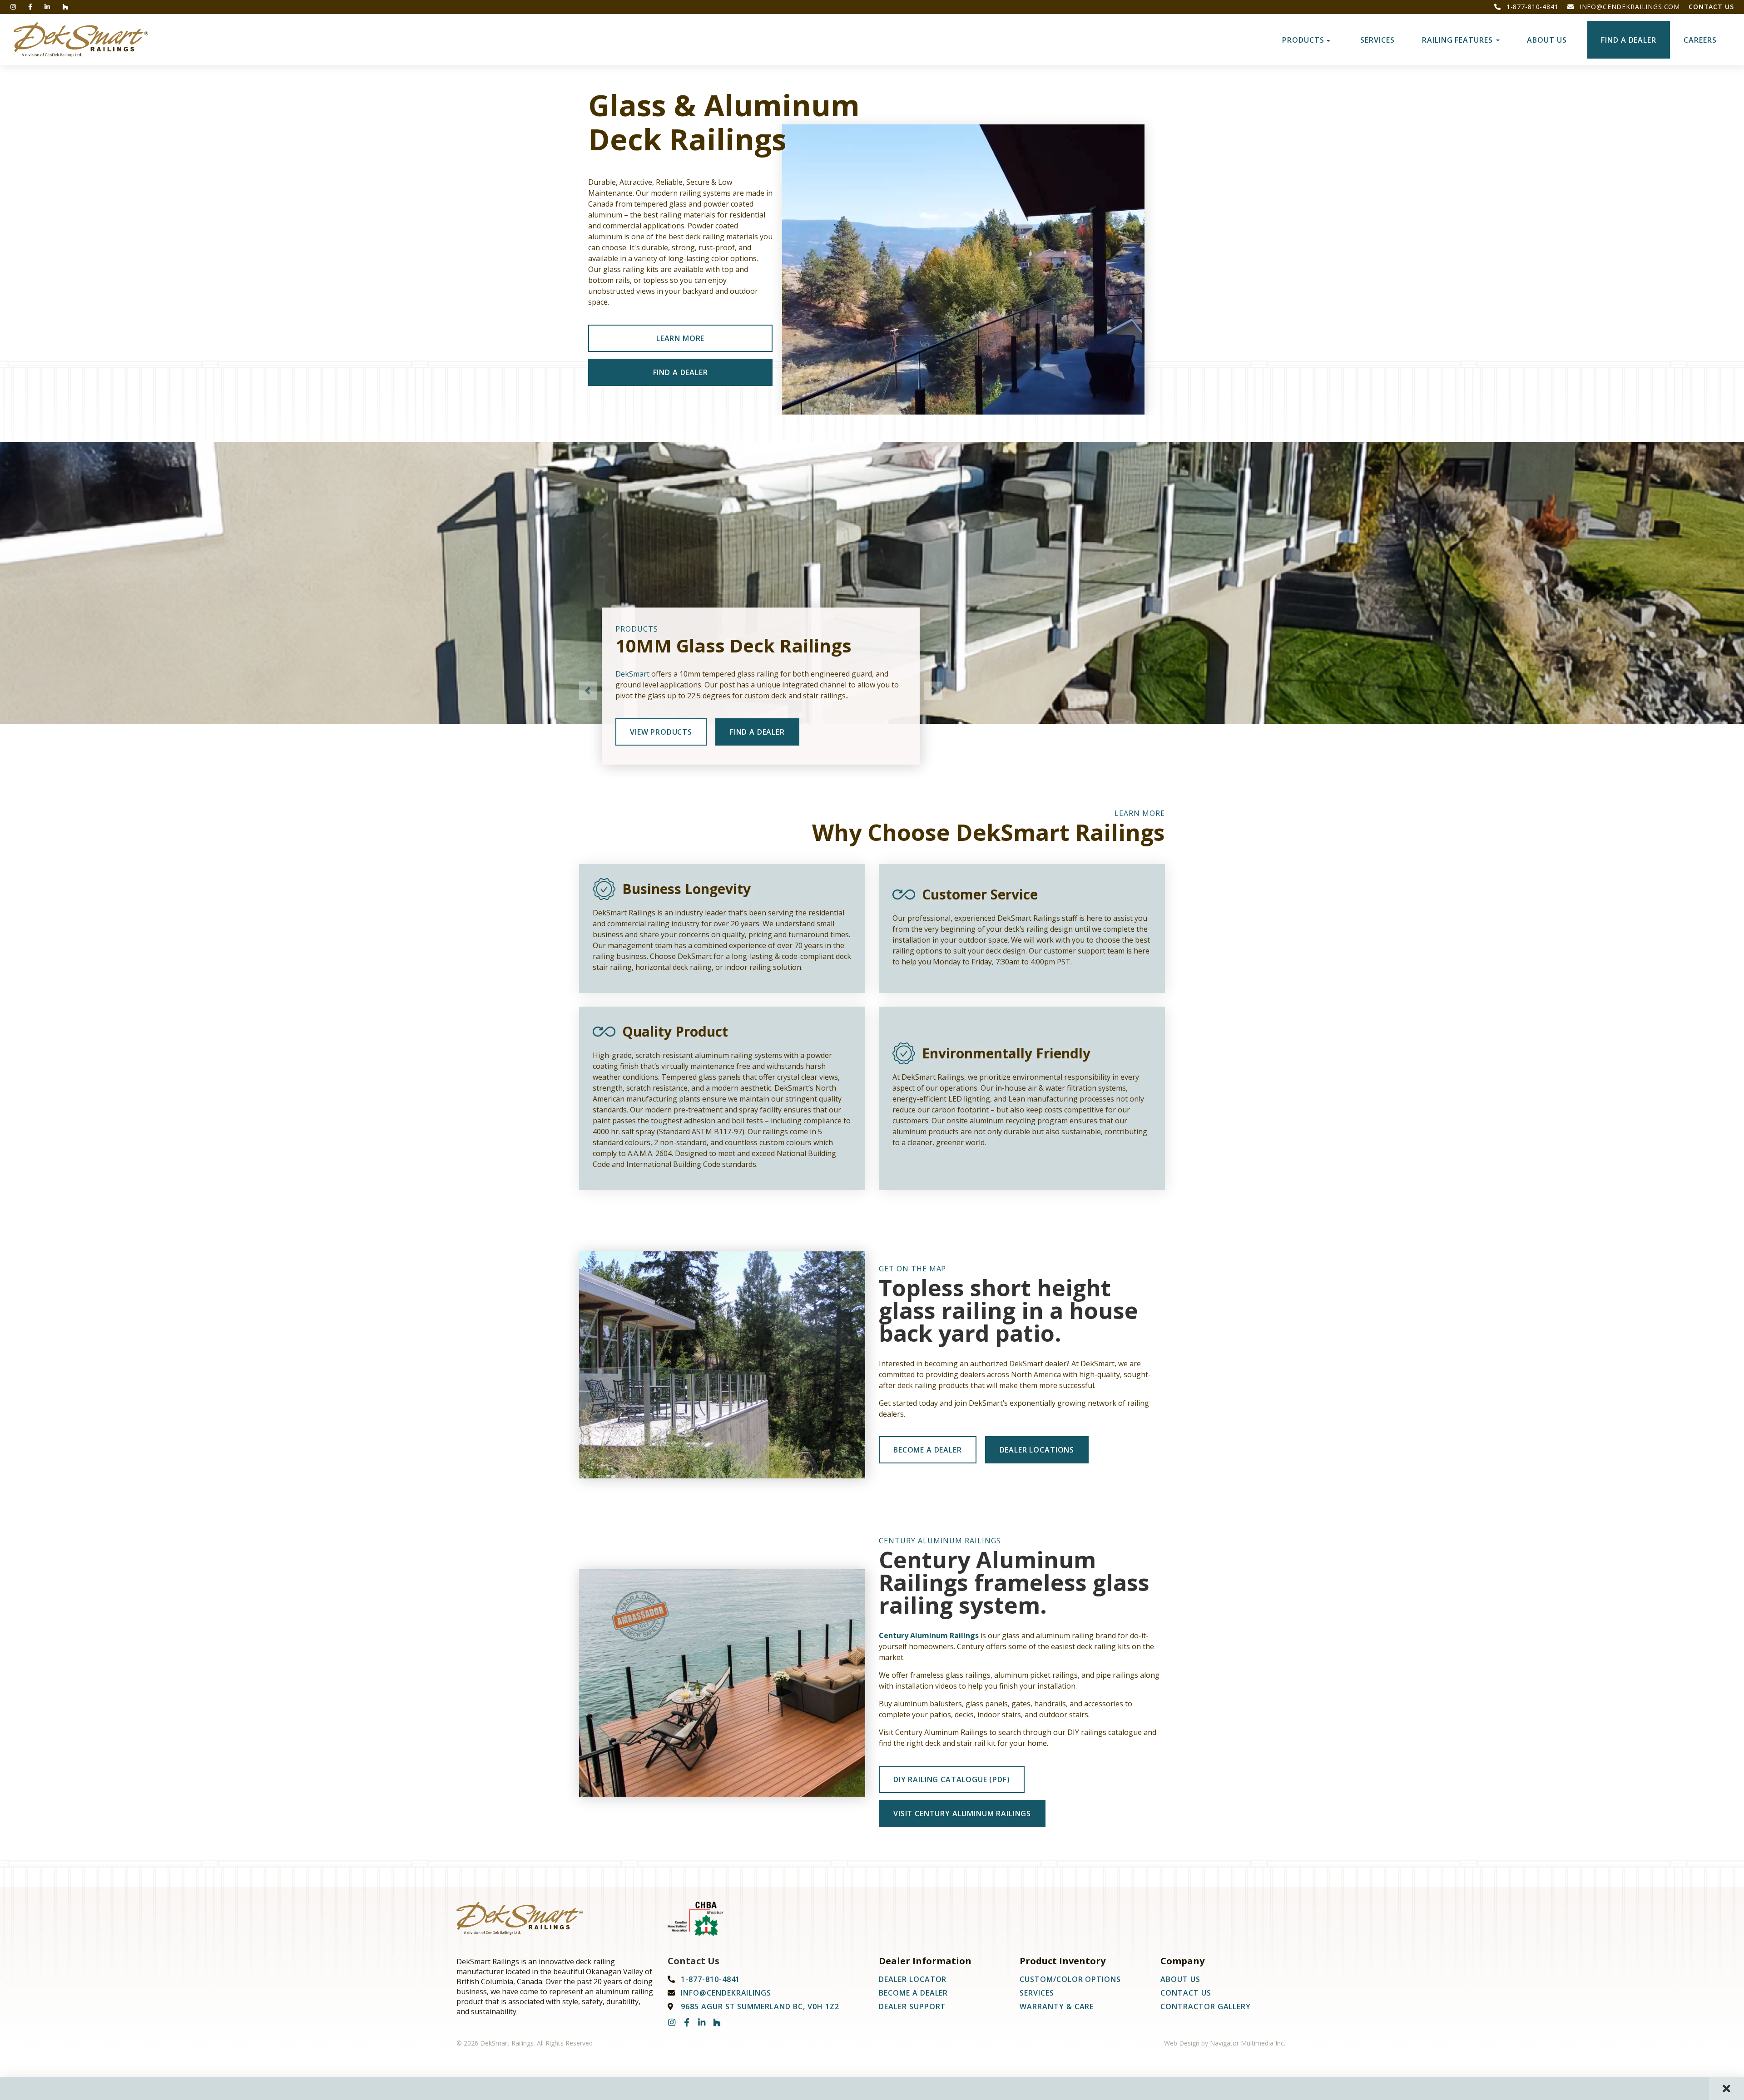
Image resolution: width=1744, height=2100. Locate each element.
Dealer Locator (913, 1979)
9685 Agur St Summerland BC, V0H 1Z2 (760, 2006)
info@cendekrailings (726, 1993)
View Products (661, 732)
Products (1304, 40)
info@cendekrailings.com (1629, 7)
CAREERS (1700, 40)
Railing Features (1459, 40)
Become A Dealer (928, 1450)
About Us (1547, 40)
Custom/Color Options (1070, 1979)
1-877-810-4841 (1531, 7)
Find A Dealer (681, 372)
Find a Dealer (1629, 40)
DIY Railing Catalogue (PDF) (952, 1779)
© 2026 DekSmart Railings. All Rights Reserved (525, 2043)
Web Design (1182, 2043)
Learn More (680, 338)
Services (1377, 40)
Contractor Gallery (1206, 2006)
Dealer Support (912, 2006)
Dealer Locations (1037, 1450)
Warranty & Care (1057, 2006)
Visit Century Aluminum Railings (962, 1813)
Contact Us (1711, 7)
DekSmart (632, 674)
